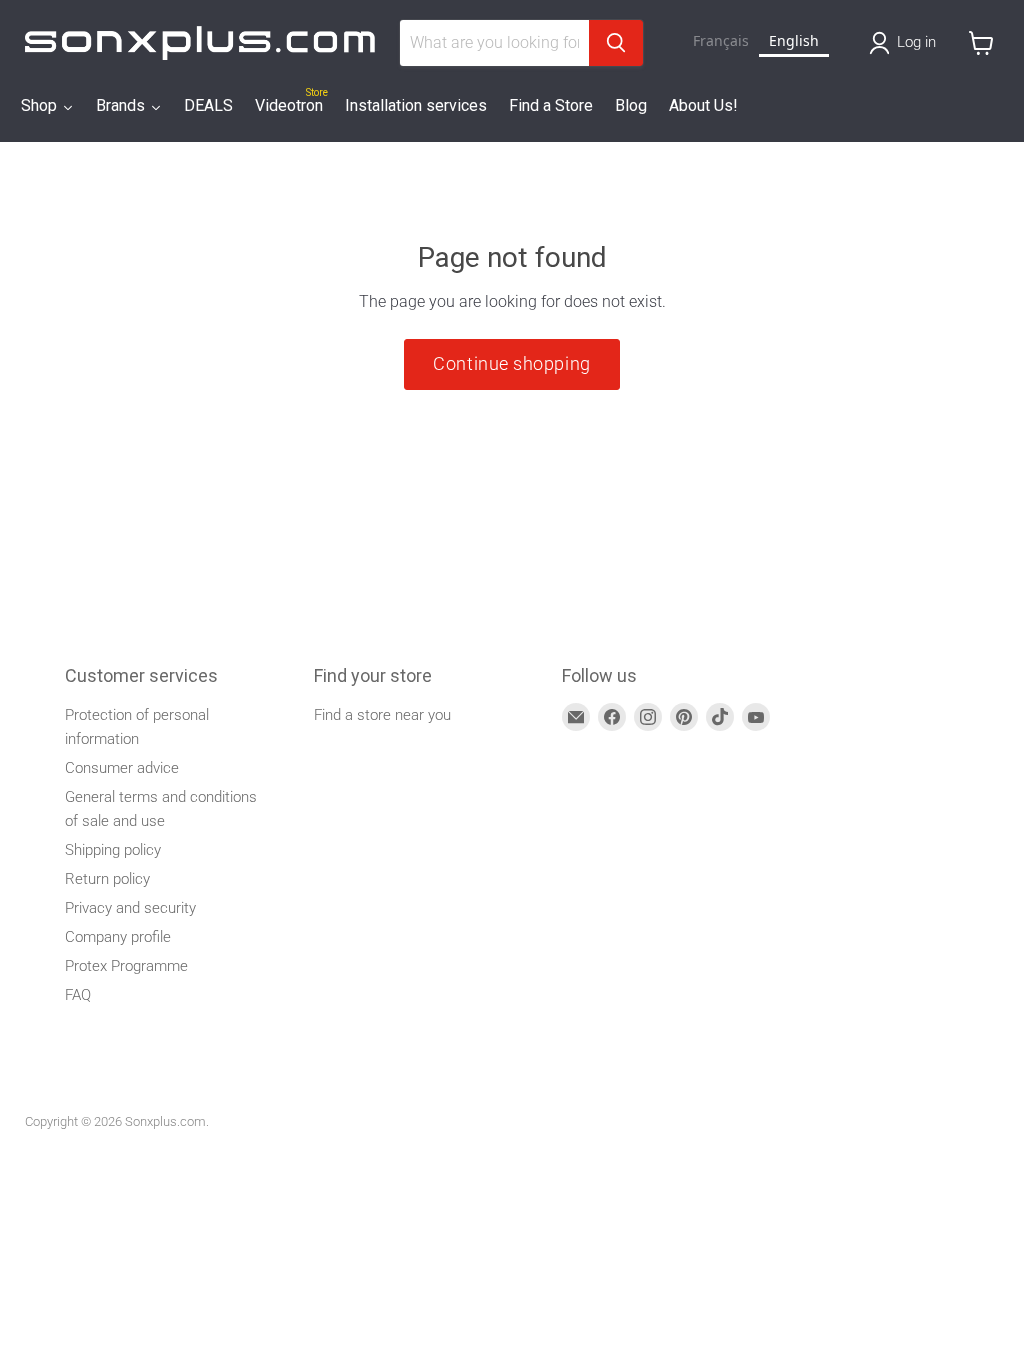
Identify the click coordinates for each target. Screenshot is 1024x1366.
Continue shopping (511, 363)
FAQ (78, 995)
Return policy (107, 879)
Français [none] (721, 40)
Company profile (118, 937)
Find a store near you (382, 715)
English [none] (794, 40)
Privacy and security (130, 908)
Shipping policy (113, 850)
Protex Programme (126, 966)
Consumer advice (122, 768)
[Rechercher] (616, 43)
